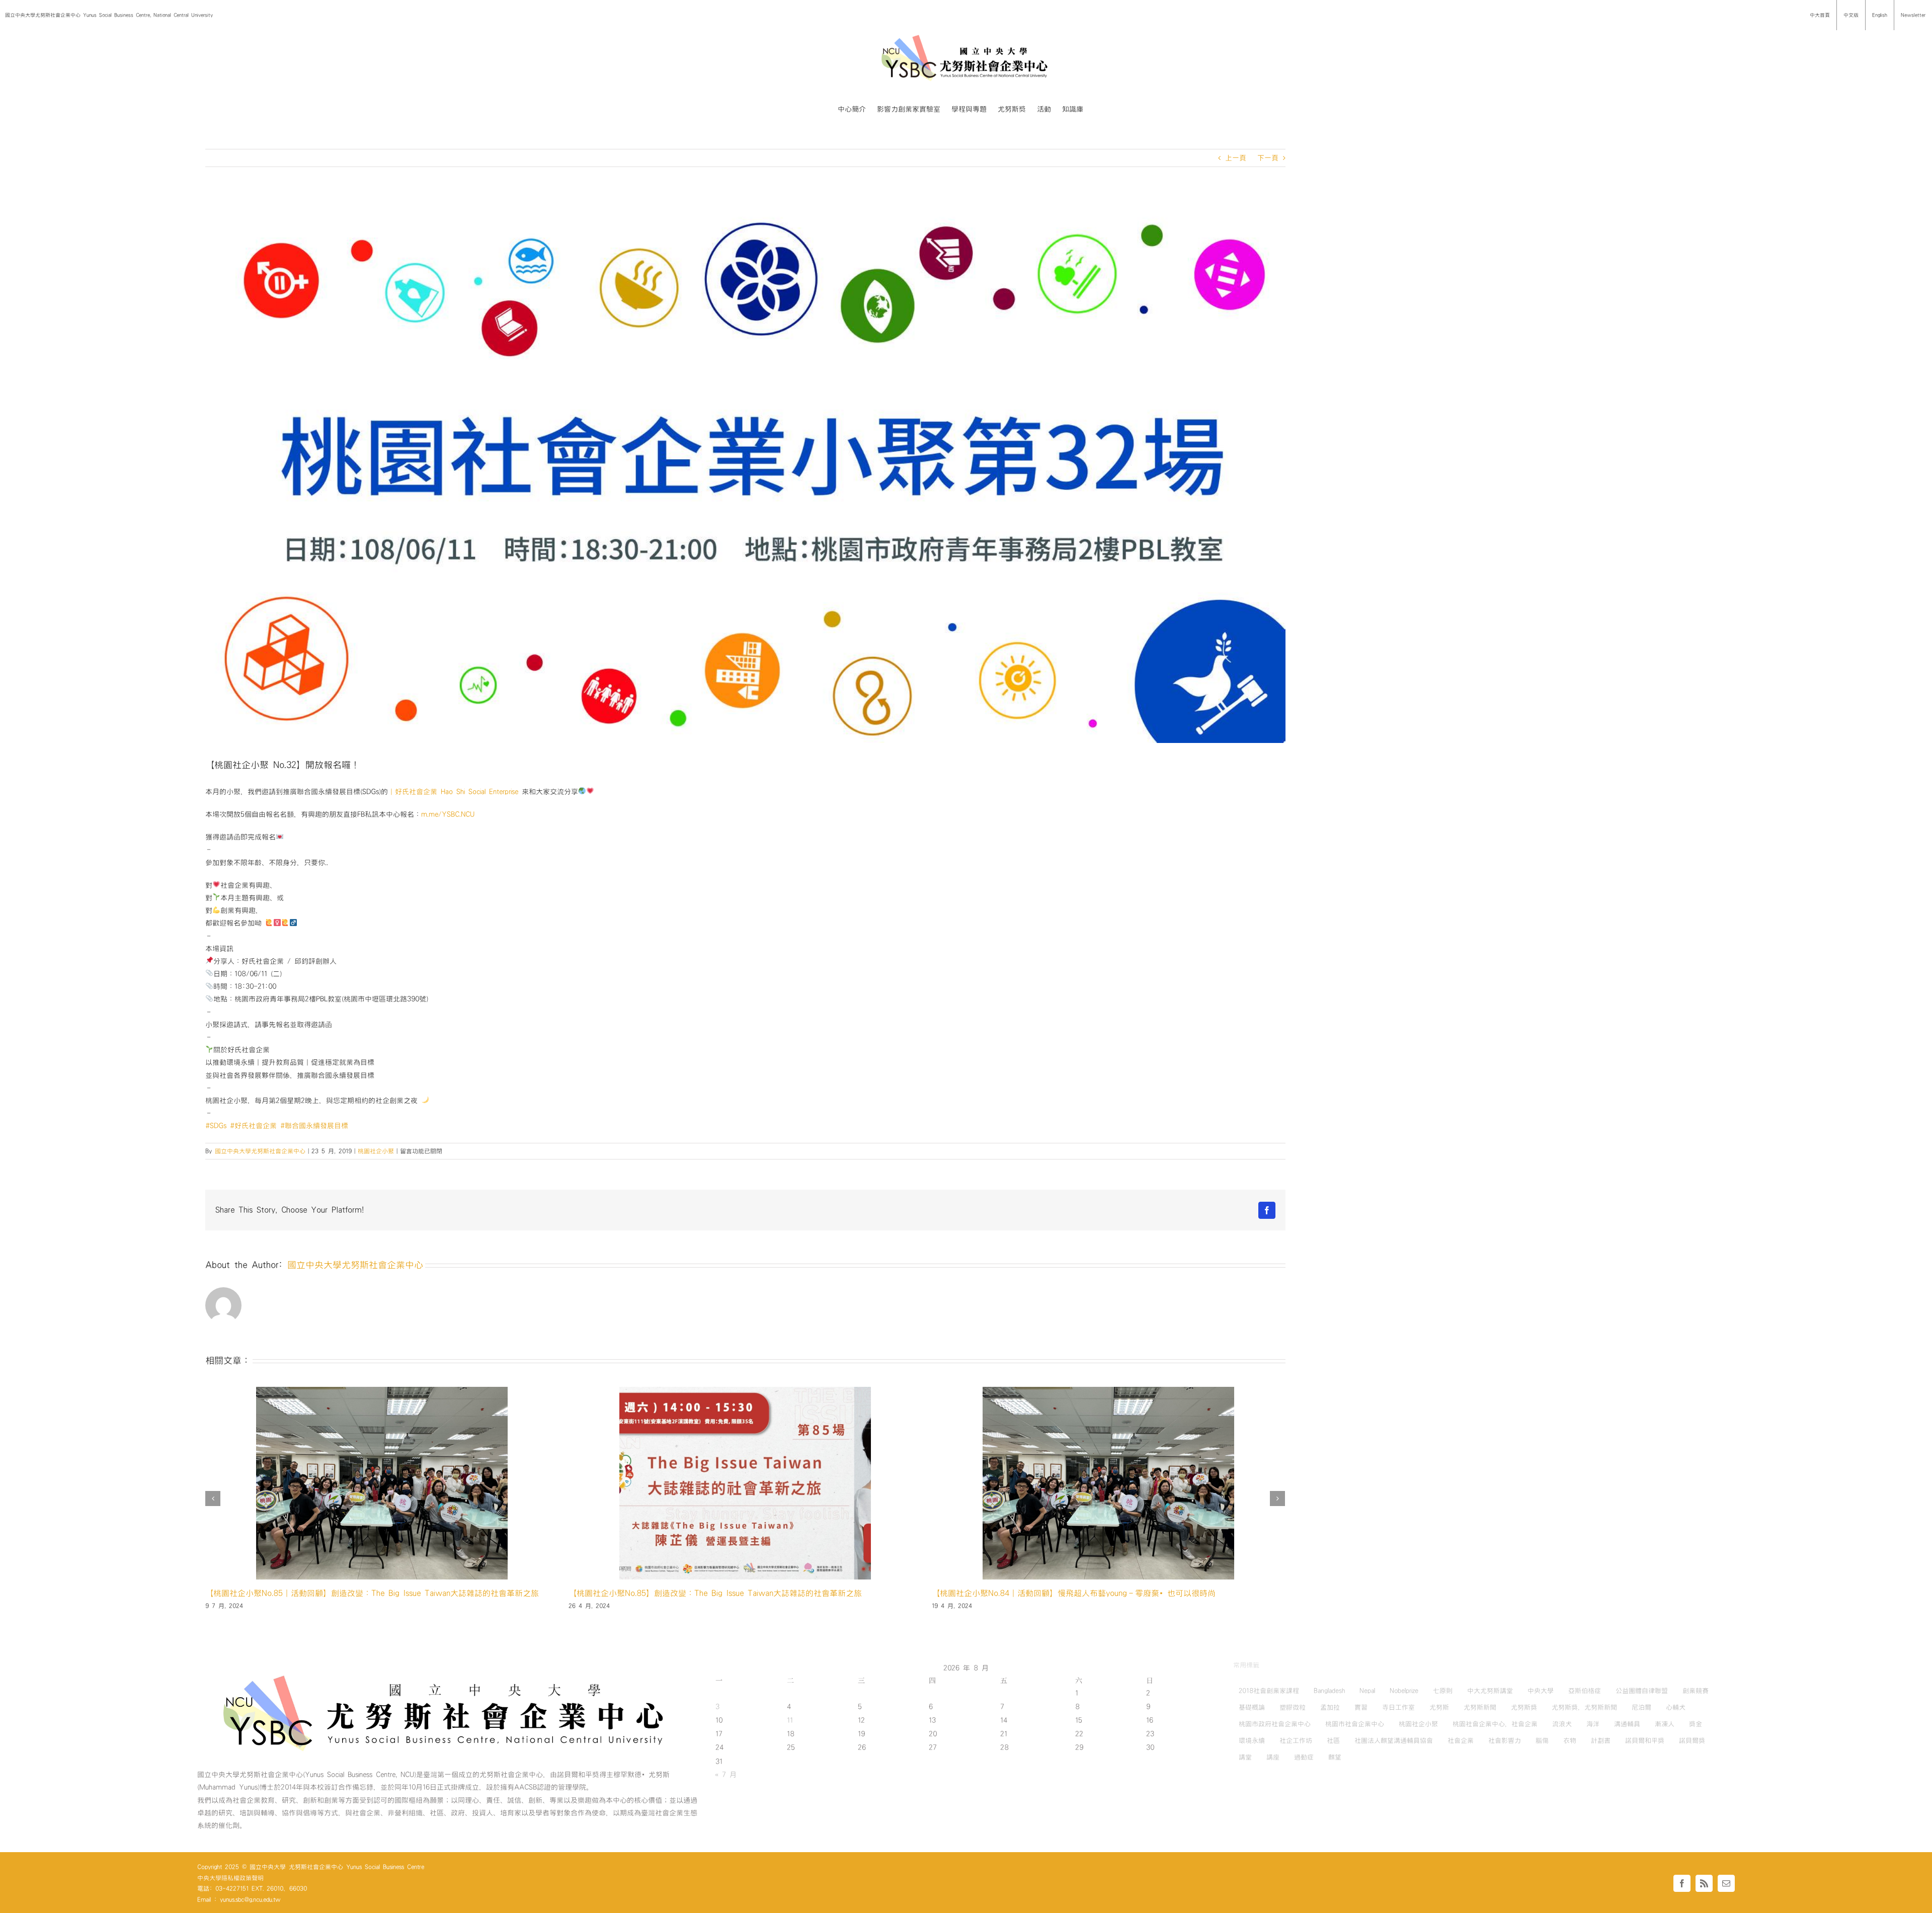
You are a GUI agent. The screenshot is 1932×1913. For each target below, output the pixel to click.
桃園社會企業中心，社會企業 (1495, 1724)
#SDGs (216, 1126)
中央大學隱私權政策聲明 (230, 1878)
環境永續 (1252, 1740)
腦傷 (1542, 1740)
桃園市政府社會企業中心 (1275, 1724)
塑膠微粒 (1293, 1707)
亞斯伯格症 (1585, 1691)
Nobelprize (1404, 1691)
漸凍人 (1665, 1724)
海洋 (1593, 1724)
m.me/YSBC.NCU (448, 814)
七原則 (1443, 1691)
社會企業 (1461, 1740)
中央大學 (1541, 1691)
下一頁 (1268, 158)
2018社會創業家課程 (1269, 1691)
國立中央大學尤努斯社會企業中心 (260, 1151)
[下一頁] (1277, 1499)
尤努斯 (1439, 1707)
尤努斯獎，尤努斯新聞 (1584, 1707)
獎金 (1696, 1724)
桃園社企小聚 (376, 1151)
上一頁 (1236, 158)
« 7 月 (726, 1775)
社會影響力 (1505, 1740)
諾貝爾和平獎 (1645, 1740)
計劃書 (1601, 1740)
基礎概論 (1252, 1707)
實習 (1361, 1707)
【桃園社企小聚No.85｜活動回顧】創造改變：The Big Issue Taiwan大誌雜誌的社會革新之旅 (1099, 1593)
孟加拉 (1330, 1707)
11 (790, 1720)
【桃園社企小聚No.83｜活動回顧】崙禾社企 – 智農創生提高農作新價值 (337, 1593)
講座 (1273, 1757)
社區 (1333, 1740)
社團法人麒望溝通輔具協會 (1394, 1740)
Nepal (1367, 1691)
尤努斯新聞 (1480, 1707)
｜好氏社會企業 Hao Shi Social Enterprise (453, 792)
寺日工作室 (1398, 1707)
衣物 (1570, 1740)
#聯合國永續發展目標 (314, 1126)
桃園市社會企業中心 (1355, 1724)
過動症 (1304, 1757)
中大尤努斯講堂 (1490, 1691)
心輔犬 (1676, 1707)
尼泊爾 (1641, 1707)
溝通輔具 (1627, 1724)
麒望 (1335, 1757)
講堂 (1245, 1757)
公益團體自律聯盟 (1642, 1691)
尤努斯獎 (1524, 1707)
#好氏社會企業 (253, 1126)
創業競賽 (1696, 1691)
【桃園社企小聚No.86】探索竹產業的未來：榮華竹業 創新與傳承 (686, 1593)
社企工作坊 (1296, 1740)
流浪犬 (1562, 1724)
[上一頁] (213, 1499)
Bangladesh (1329, 1691)
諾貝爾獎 (1692, 1740)
